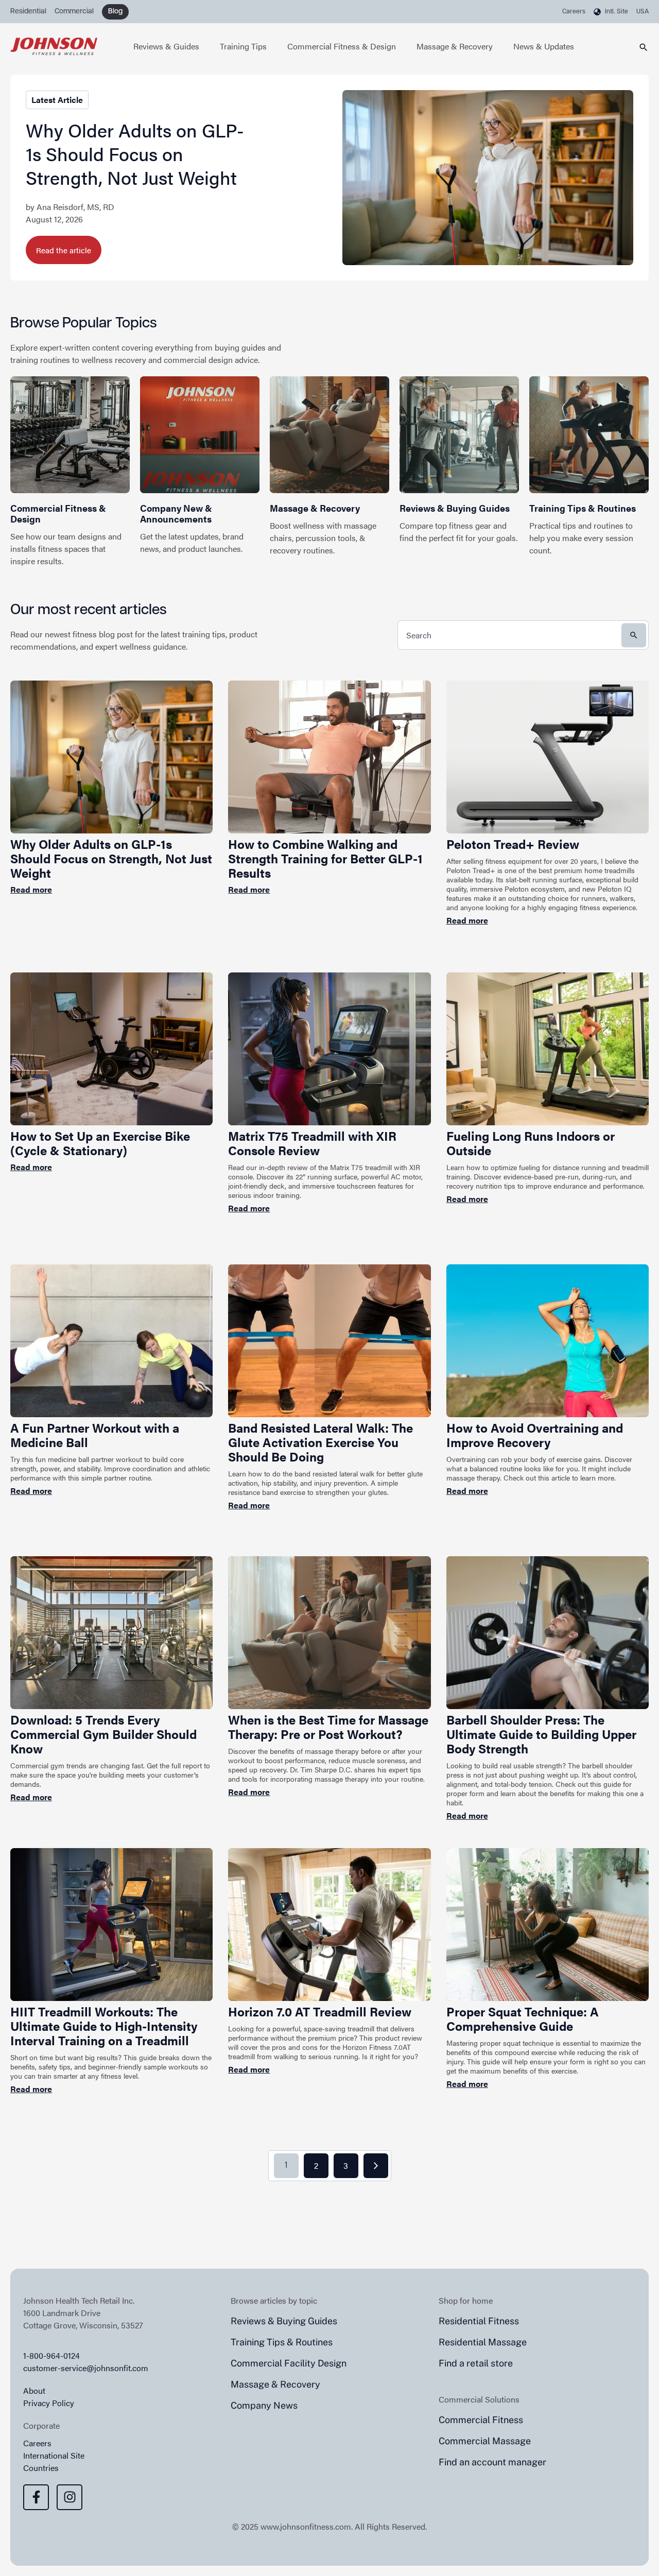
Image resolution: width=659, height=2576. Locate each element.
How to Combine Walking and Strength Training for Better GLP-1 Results (325, 858)
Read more (31, 889)
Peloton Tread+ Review (513, 844)
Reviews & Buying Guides (455, 508)
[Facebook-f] (36, 2497)
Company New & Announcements (176, 513)
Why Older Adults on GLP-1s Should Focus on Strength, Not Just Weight (135, 153)
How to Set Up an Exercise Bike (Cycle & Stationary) (100, 1143)
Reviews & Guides (166, 46)
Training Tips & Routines (583, 508)
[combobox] (523, 635)
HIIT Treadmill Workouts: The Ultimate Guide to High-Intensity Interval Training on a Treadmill (104, 2026)
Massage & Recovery (455, 46)
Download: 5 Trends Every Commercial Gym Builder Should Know (103, 1734)
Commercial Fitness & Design (342, 46)
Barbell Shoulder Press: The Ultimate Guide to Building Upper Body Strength (541, 1734)
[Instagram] (70, 2497)
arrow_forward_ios (376, 2166)
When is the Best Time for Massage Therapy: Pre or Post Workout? (328, 1727)
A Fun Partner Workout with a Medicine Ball (95, 1435)
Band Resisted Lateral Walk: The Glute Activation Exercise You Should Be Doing (320, 1442)
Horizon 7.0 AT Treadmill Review (320, 2011)
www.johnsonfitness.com (306, 2526)
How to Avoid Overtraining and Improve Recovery (535, 1435)
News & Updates (544, 46)
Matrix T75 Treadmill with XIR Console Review (312, 1143)
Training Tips (243, 46)
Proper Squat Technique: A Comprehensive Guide (523, 2018)
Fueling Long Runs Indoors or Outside (531, 1143)
